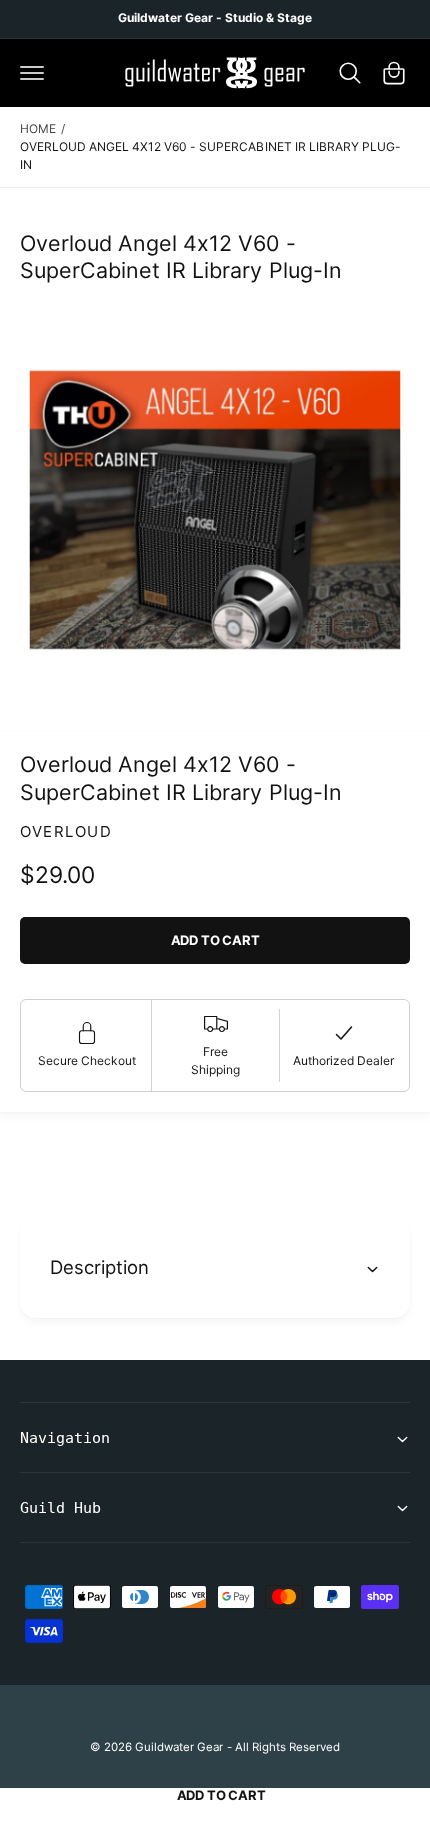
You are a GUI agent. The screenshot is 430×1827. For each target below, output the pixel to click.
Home (38, 128)
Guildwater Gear (179, 1747)
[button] (32, 73)
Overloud (66, 831)
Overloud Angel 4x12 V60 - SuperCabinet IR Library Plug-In (210, 155)
